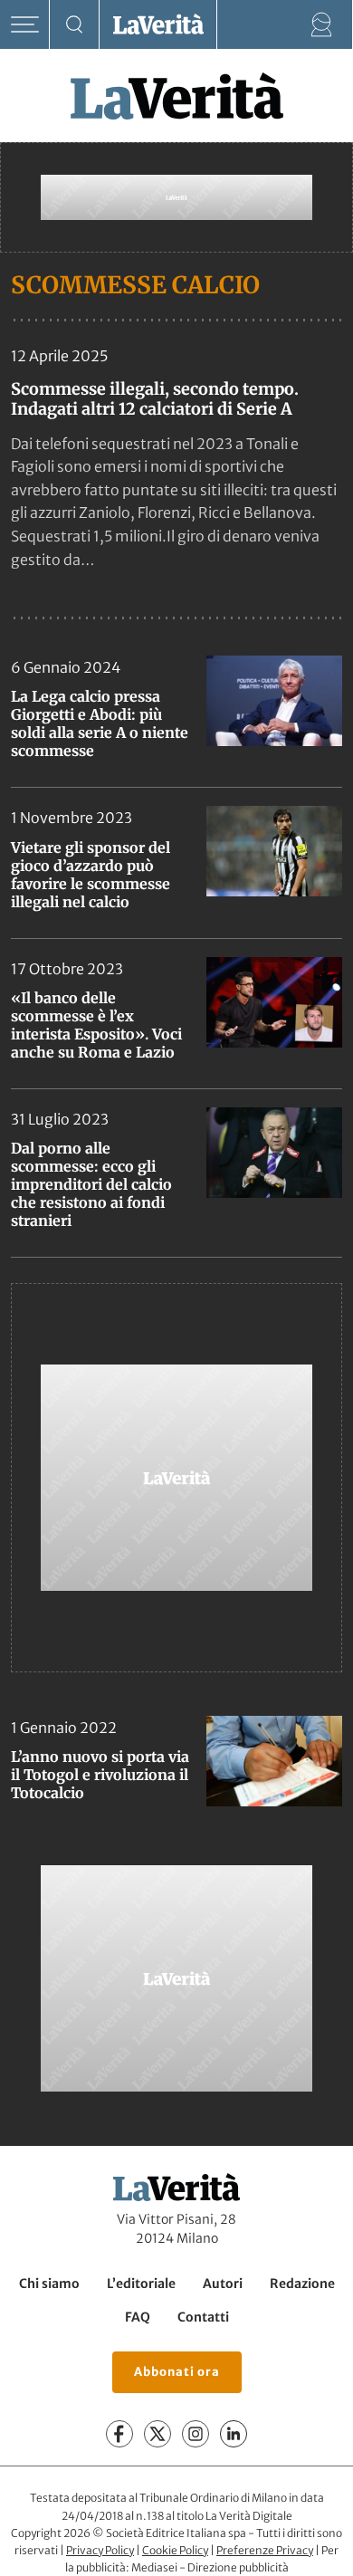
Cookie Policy (175, 2550)
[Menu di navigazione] (25, 25)
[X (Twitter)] (157, 2435)
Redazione (302, 2284)
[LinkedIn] (234, 2435)
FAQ (138, 2317)
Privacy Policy (100, 2550)
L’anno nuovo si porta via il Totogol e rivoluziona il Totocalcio (100, 1775)
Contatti (203, 2317)
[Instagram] (196, 2435)
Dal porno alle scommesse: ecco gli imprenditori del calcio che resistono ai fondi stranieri (91, 1184)
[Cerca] (75, 25)
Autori (223, 2284)
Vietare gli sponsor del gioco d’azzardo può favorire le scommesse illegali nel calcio (91, 875)
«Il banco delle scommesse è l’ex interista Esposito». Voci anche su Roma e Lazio (96, 1025)
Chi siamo (49, 2284)
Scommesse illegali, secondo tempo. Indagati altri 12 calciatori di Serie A (155, 399)
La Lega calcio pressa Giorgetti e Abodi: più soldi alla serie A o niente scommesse (100, 723)
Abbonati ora (177, 2372)
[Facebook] (119, 2435)
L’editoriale (141, 2284)
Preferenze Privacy (265, 2550)
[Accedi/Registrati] (322, 25)
